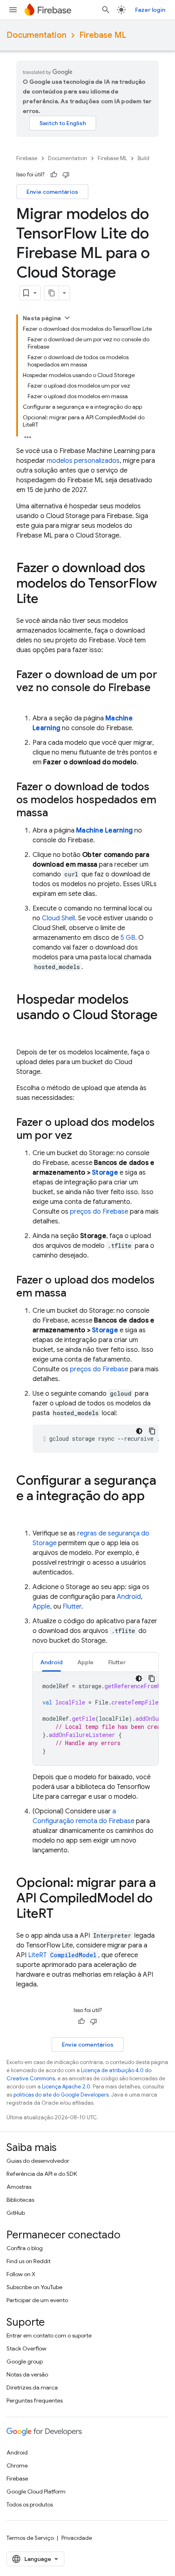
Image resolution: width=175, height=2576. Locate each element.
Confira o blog (25, 2248)
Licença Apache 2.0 (66, 2087)
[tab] (51, 1662)
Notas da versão (27, 2374)
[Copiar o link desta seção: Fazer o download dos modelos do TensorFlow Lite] (46, 600)
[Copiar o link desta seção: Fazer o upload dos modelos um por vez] (80, 1136)
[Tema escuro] (139, 1431)
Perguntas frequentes (35, 2400)
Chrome (17, 2465)
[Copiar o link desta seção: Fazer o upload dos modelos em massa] (74, 1294)
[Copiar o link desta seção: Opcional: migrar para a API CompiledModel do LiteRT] (62, 1915)
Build (143, 158)
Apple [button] (85, 1662)
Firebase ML (103, 35)
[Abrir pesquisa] (106, 10)
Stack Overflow (26, 2348)
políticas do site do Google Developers (61, 2095)
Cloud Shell (58, 918)
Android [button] (51, 1662)
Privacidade (77, 2538)
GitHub (16, 2213)
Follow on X (21, 2274)
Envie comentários (52, 192)
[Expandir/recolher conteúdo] (67, 318)
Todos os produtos (30, 2504)
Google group (25, 2361)
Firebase (27, 158)
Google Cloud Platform (36, 2491)
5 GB (128, 938)
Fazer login (150, 10)
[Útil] (54, 175)
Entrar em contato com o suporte (49, 2335)
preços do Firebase (99, 1212)
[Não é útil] (66, 175)
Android (129, 1597)
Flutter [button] (117, 1662)
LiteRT (62, 1955)
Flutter (72, 1607)
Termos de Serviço (30, 2538)
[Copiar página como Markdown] (52, 293)
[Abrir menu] (13, 10)
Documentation (36, 35)
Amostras (19, 2187)
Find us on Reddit (28, 2261)
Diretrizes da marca (32, 2387)
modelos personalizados (83, 461)
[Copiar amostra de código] (152, 1431)
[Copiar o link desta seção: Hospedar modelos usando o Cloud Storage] (24, 1031)
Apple (41, 1607)
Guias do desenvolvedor (38, 2161)
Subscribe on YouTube (34, 2287)
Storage (105, 1173)
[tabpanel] (96, 1719)
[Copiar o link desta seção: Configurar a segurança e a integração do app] (24, 1512)
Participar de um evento (37, 2300)
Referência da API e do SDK (42, 2174)
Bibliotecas (20, 2200)
